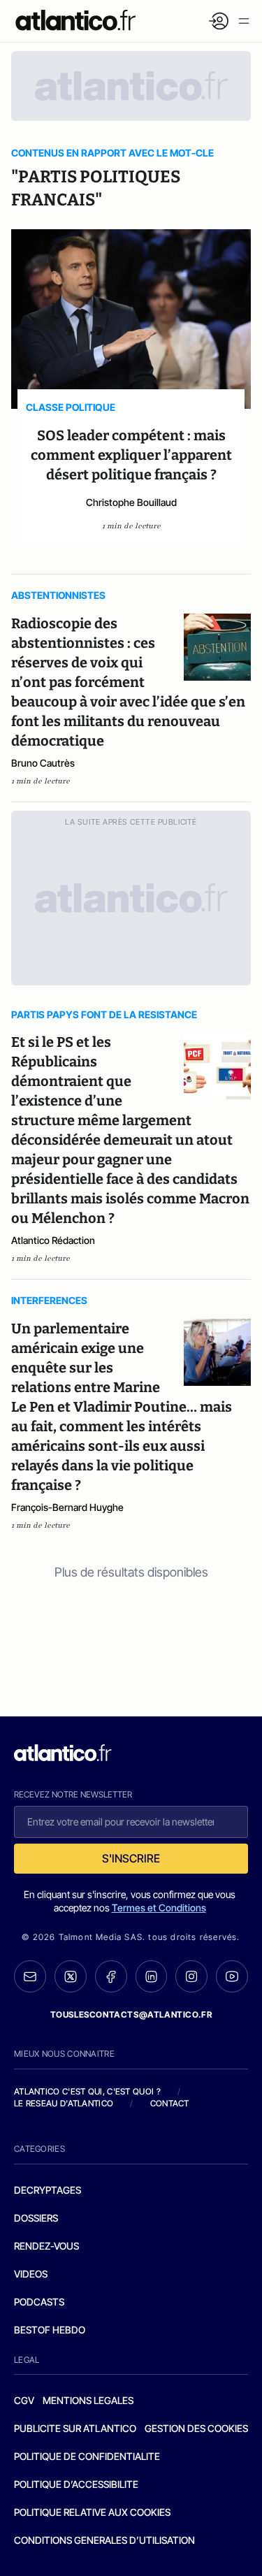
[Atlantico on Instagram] (191, 1976)
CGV (24, 2400)
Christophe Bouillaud (131, 502)
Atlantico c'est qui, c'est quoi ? (87, 2091)
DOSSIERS (36, 2218)
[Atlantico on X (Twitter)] (71, 1977)
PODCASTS (39, 2302)
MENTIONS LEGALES (88, 2400)
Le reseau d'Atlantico (64, 2103)
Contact (170, 2103)
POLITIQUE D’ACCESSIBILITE (76, 2484)
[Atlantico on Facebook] (111, 1977)
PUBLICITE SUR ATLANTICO (75, 2428)
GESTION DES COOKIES (196, 2428)
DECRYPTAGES (48, 2190)
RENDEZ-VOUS (46, 2246)
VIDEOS (31, 2274)
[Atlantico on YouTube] (232, 1976)
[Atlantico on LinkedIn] (152, 1977)
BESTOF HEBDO (50, 2330)
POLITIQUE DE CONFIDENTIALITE (87, 2456)
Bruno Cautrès (43, 763)
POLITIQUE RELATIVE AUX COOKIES (92, 2512)
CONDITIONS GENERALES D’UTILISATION (104, 2540)
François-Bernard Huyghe (67, 1507)
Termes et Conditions (159, 1908)
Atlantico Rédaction (53, 1240)
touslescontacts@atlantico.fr (131, 2014)
